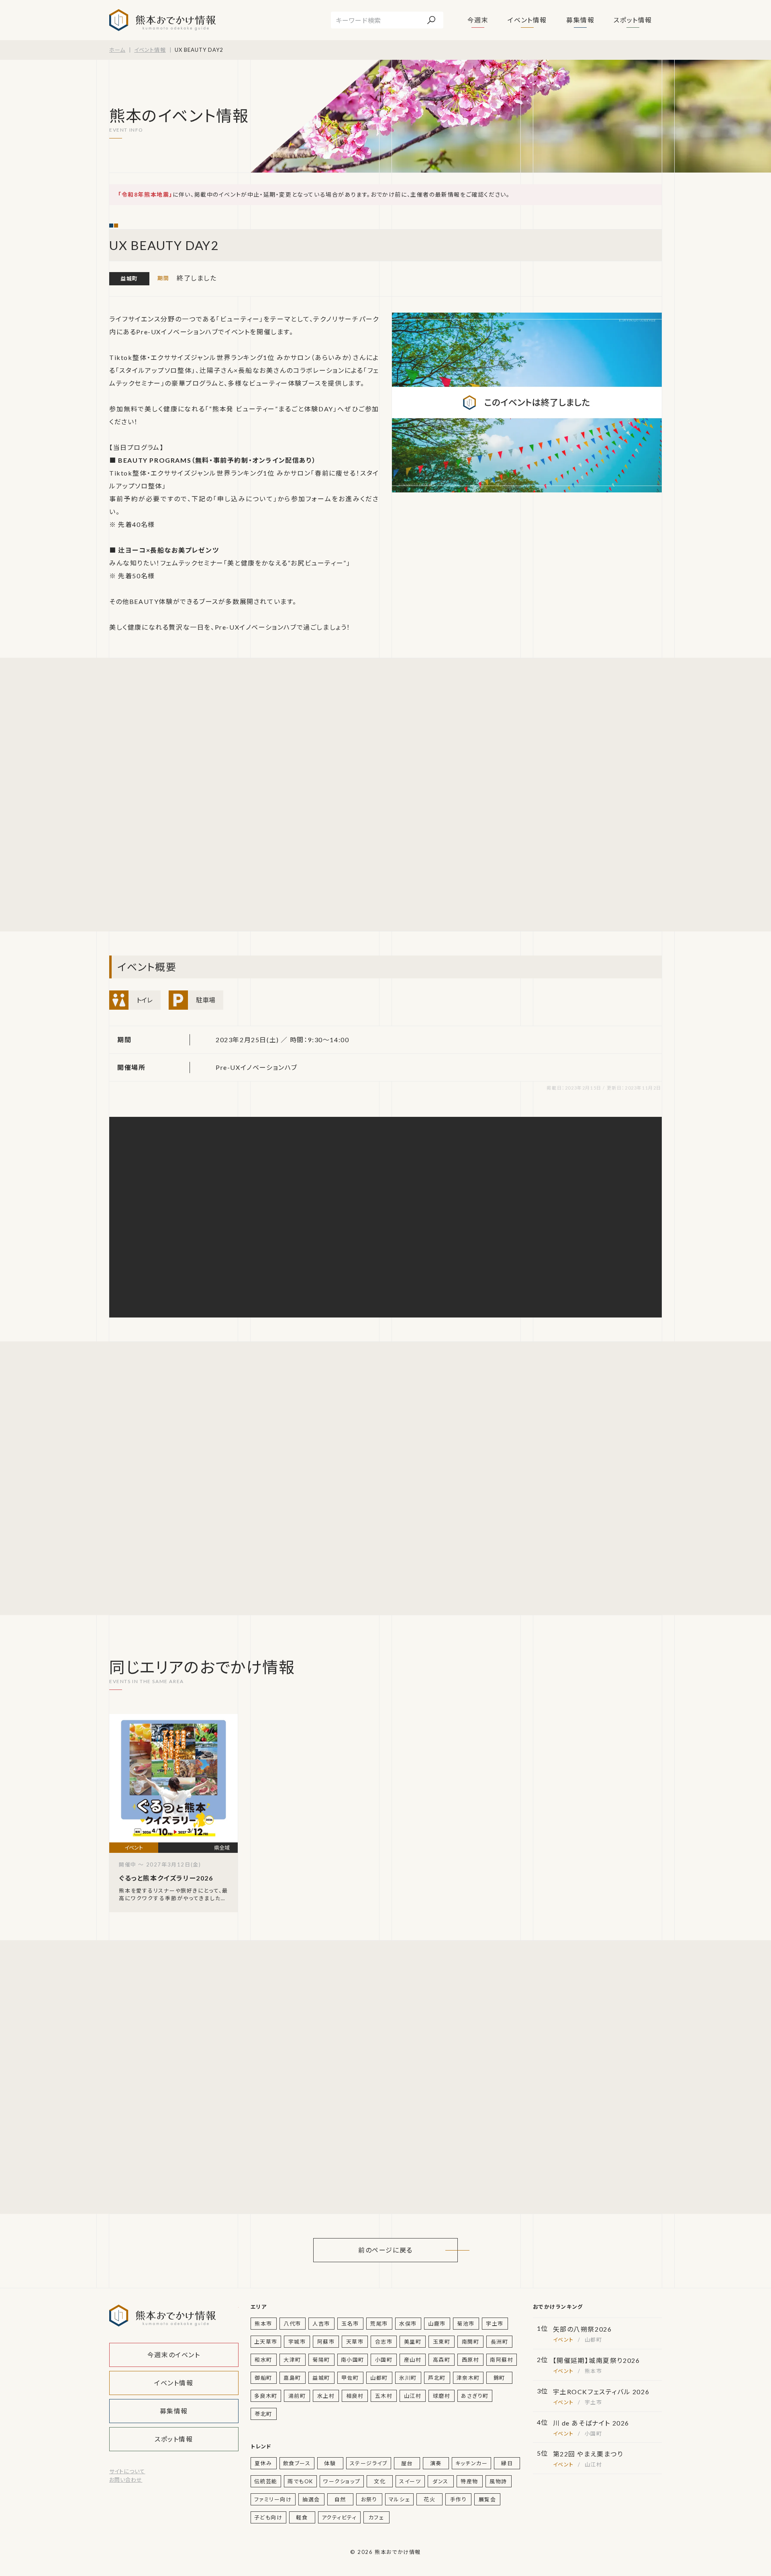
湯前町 (297, 2396)
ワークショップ (342, 2481)
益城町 (129, 279)
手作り (459, 2499)
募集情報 (580, 20)
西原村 (471, 2360)
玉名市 (350, 2324)
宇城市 (297, 2342)
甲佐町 (350, 2378)
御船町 (263, 2378)
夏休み (263, 2463)
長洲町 (500, 2342)
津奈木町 (468, 2378)
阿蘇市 (326, 2342)
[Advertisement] (186, 795)
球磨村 (442, 2396)
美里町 (413, 2342)
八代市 (292, 2324)
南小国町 (353, 2360)
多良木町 (266, 2396)
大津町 (292, 2360)
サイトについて (127, 2471)
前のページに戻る (385, 2250)
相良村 (355, 2396)
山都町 (379, 2378)
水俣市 (408, 2324)
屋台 (407, 2463)
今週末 (478, 20)
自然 (340, 2499)
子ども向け (268, 2517)
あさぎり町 (475, 2396)
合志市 (384, 2342)
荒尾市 (379, 2324)
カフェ (376, 2517)
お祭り (369, 2499)
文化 (380, 2481)
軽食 (302, 2517)
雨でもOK (300, 2481)
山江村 (413, 2396)
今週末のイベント (174, 2355)
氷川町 (408, 2378)
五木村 (384, 2396)
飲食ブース (297, 2463)
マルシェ (399, 2499)
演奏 (436, 2463)
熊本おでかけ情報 (162, 20)
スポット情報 (633, 20)
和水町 (263, 2360)
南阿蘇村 (502, 2360)
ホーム (117, 50)
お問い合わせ (126, 2480)
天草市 (355, 2342)
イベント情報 (527, 20)
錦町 (499, 2378)
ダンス (441, 2481)
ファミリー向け (273, 2499)
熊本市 (263, 2324)
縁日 (507, 2463)
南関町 (471, 2342)
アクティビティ (339, 2517)
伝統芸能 (266, 2481)
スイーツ (410, 2481)
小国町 (384, 2360)
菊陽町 (321, 2360)
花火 (429, 2499)
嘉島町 (292, 2378)
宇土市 (495, 2324)
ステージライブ (369, 2463)
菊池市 (466, 2324)
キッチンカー (472, 2463)
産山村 (413, 2360)
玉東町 (442, 2342)
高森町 (442, 2360)
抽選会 (311, 2499)
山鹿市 (437, 2324)
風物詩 (498, 2481)
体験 (330, 2463)
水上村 (326, 2396)
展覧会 (487, 2499)
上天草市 (266, 2342)
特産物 (469, 2481)
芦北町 (437, 2378)
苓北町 (263, 2414)
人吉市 (321, 2324)
